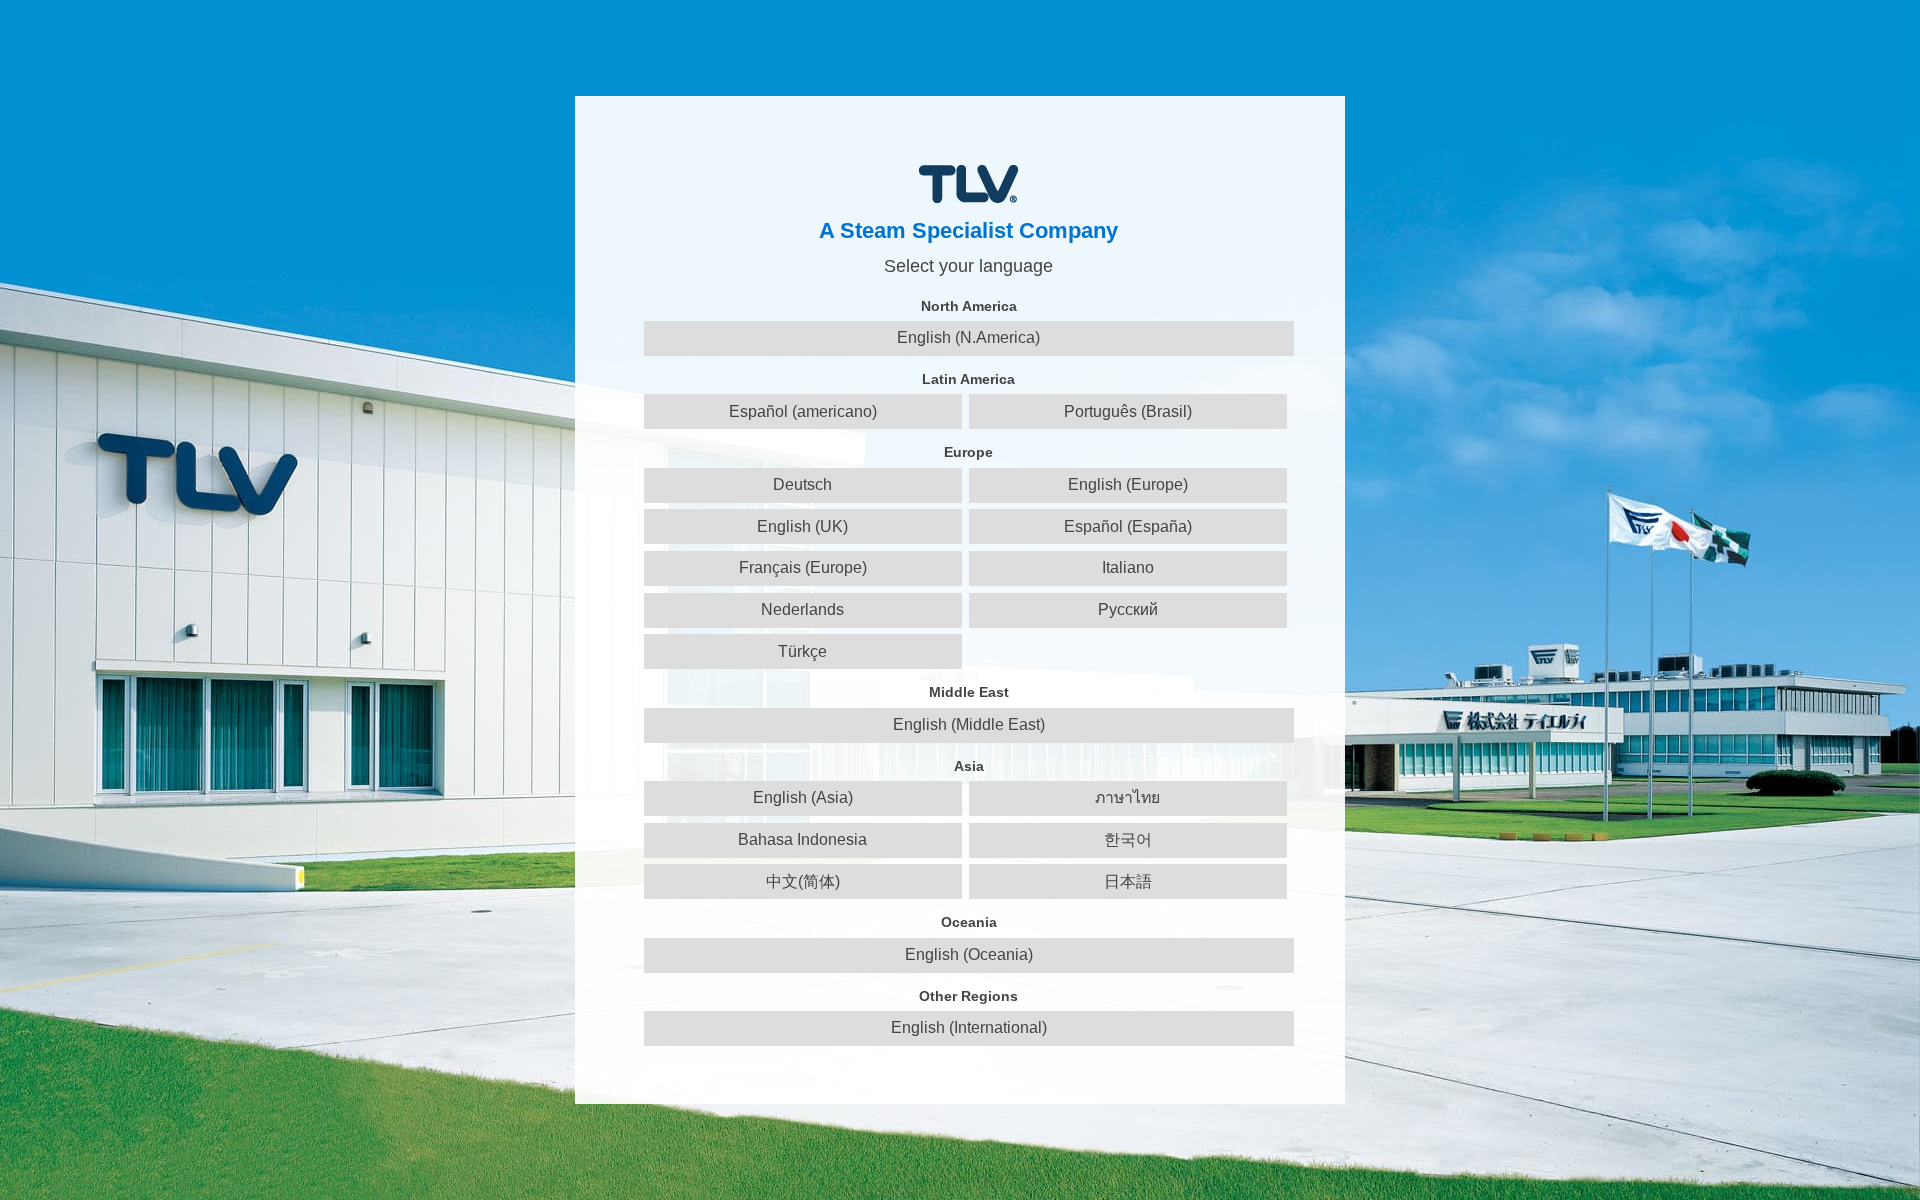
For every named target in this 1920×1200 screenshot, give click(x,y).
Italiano (1128, 567)
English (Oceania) (969, 954)
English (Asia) (803, 797)
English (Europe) (1128, 484)
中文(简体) (803, 881)
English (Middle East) (969, 724)
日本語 (1128, 881)
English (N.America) (968, 337)
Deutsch (802, 484)
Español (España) (1128, 526)
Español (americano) (803, 411)
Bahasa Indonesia (802, 839)
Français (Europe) (803, 567)
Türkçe (802, 651)
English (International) (969, 1027)
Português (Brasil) (1128, 411)
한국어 (1128, 839)
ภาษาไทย (1127, 797)
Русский (1128, 609)
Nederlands (802, 609)
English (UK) (802, 526)
